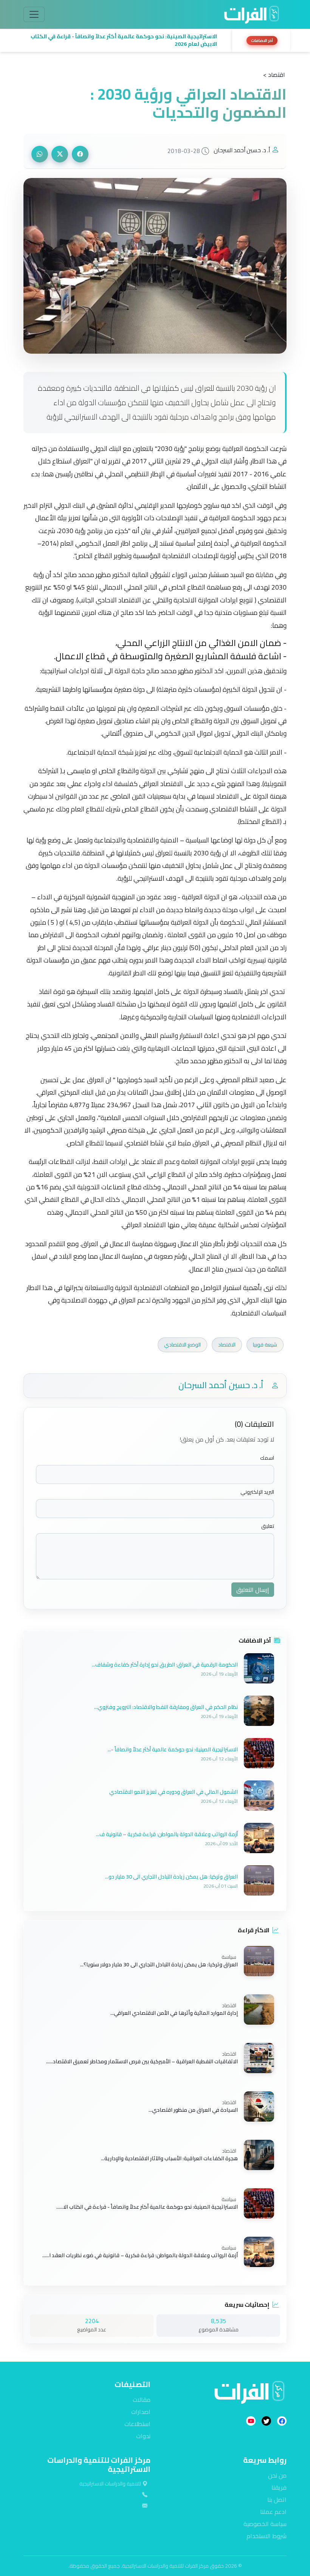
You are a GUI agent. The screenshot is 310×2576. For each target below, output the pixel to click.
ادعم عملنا (273, 2512)
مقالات (142, 2400)
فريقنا (279, 2487)
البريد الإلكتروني (257, 1492)
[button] (126, 41)
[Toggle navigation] (34, 14)
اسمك (267, 1458)
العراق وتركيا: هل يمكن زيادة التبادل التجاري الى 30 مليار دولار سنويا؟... (159, 1964)
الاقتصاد (227, 1345)
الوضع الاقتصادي (182, 1345)
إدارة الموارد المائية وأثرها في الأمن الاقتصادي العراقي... (174, 2013)
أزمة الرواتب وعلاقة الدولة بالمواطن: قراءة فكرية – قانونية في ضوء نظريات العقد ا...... (140, 2255)
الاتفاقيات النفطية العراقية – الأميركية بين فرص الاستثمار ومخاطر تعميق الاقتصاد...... (142, 2061)
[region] (155, 41)
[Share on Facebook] (80, 154)
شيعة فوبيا (265, 1345)
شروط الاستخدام (267, 2536)
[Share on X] (60, 154)
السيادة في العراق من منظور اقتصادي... (193, 2110)
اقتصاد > (274, 75)
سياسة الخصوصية (265, 2524)
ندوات (143, 2436)
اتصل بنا (277, 2500)
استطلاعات (137, 2424)
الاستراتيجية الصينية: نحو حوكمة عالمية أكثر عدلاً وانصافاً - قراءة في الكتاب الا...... (147, 2207)
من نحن (277, 2475)
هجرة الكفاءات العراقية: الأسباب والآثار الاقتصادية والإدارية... (169, 2158)
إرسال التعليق (253, 1590)
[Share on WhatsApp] (40, 154)
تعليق (268, 1526)
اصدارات (141, 2412)
